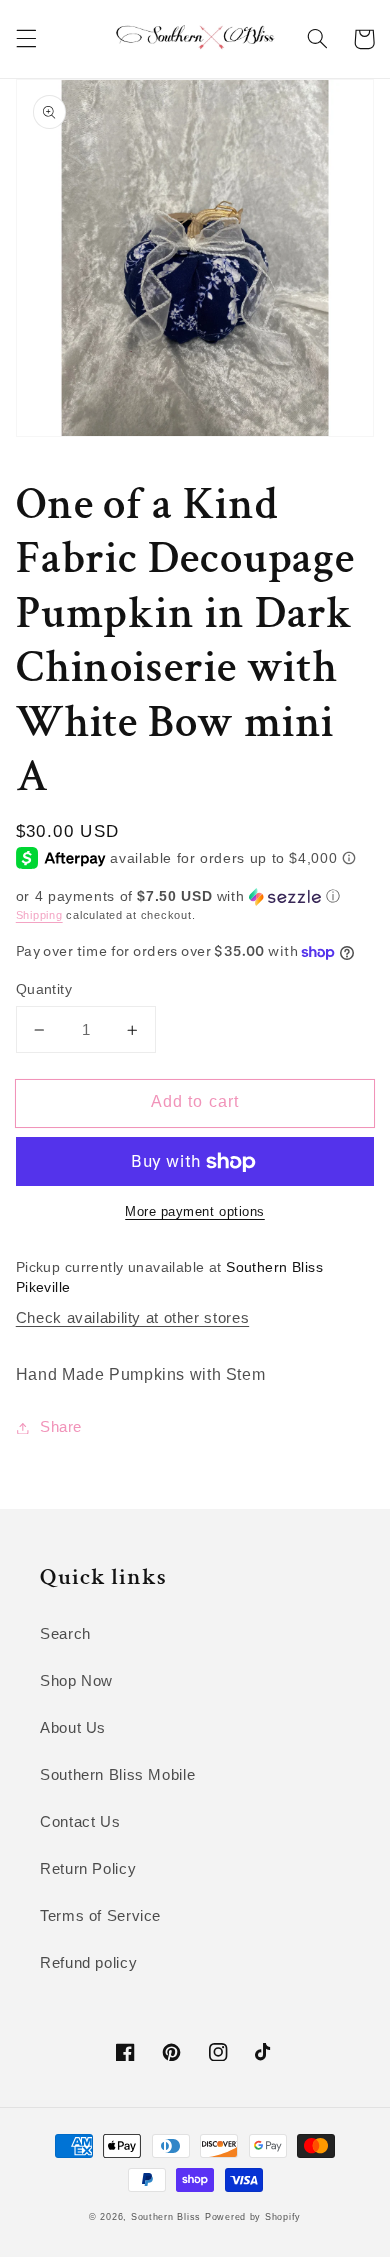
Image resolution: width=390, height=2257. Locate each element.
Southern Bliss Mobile (117, 1775)
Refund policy (88, 1963)
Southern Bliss (166, 2217)
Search (65, 1634)
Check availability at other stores (132, 1318)
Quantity (44, 989)
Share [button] (61, 1427)
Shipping (39, 915)
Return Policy (88, 1869)
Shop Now (76, 1681)
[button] (26, 39)
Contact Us (80, 1822)
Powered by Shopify (253, 2217)
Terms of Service (100, 1916)
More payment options (195, 1212)
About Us (73, 1728)
